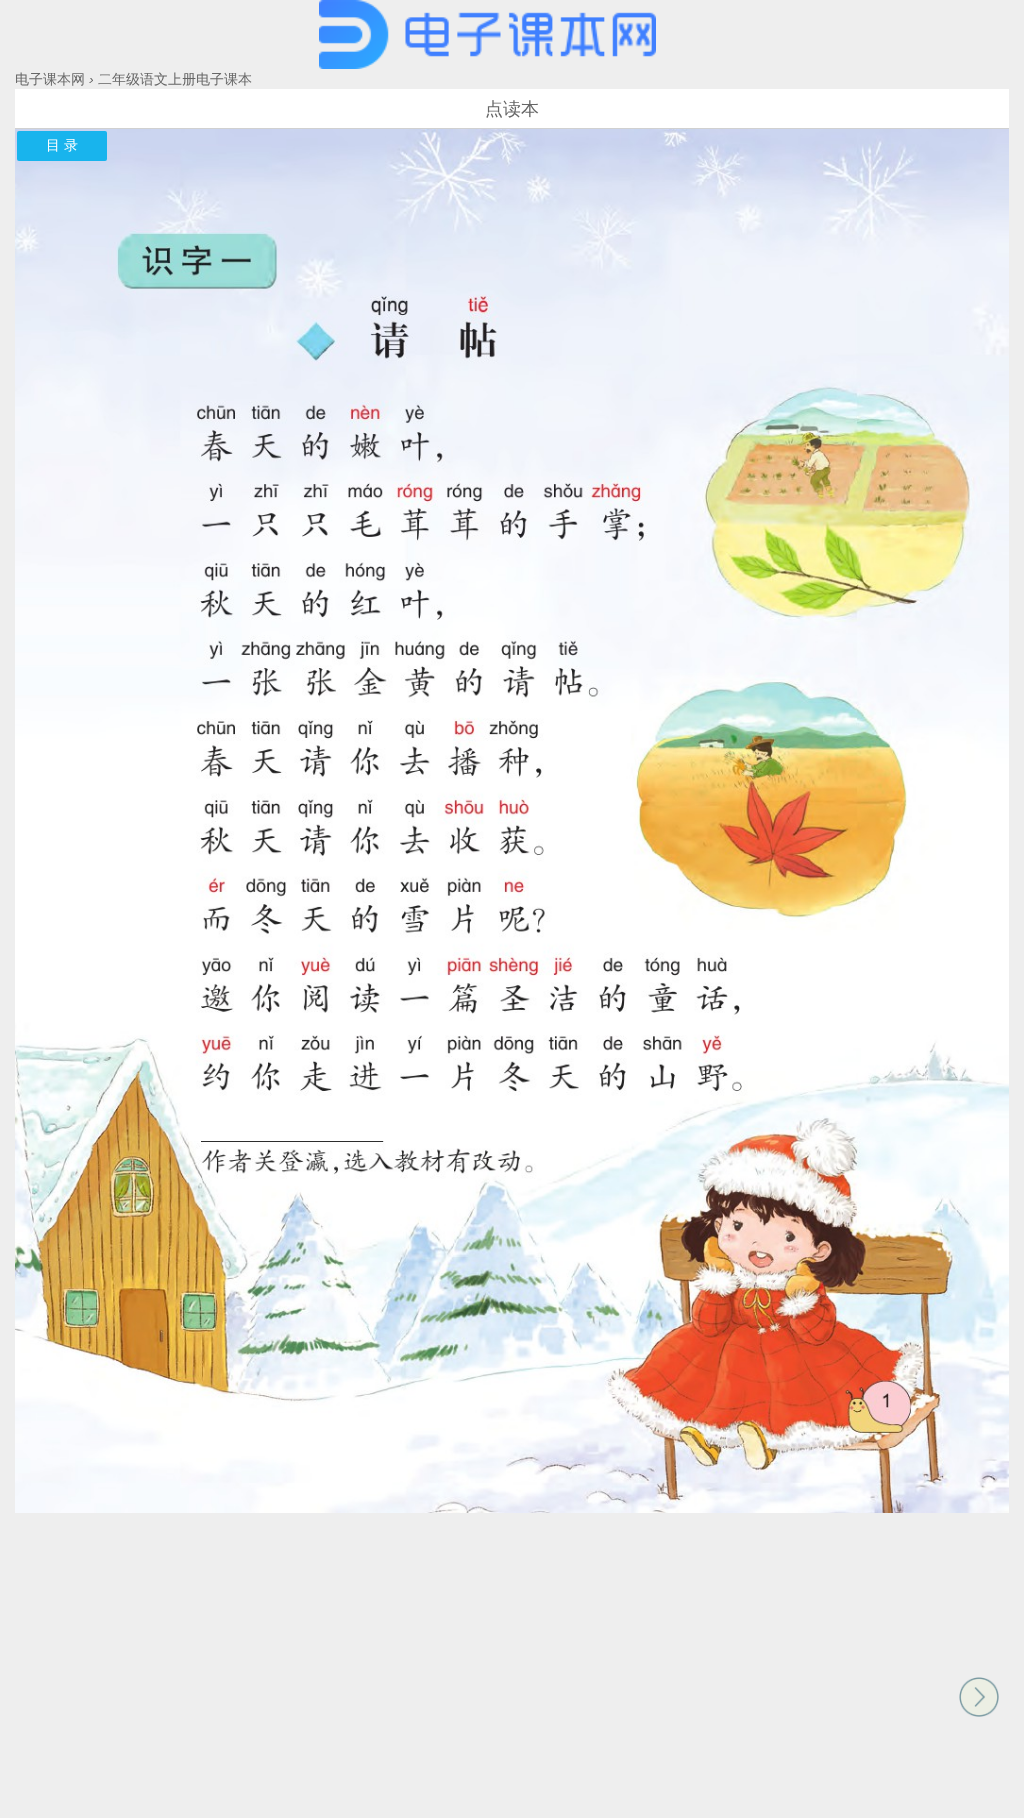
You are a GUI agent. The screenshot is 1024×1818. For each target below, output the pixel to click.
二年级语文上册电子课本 (175, 79)
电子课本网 (50, 79)
